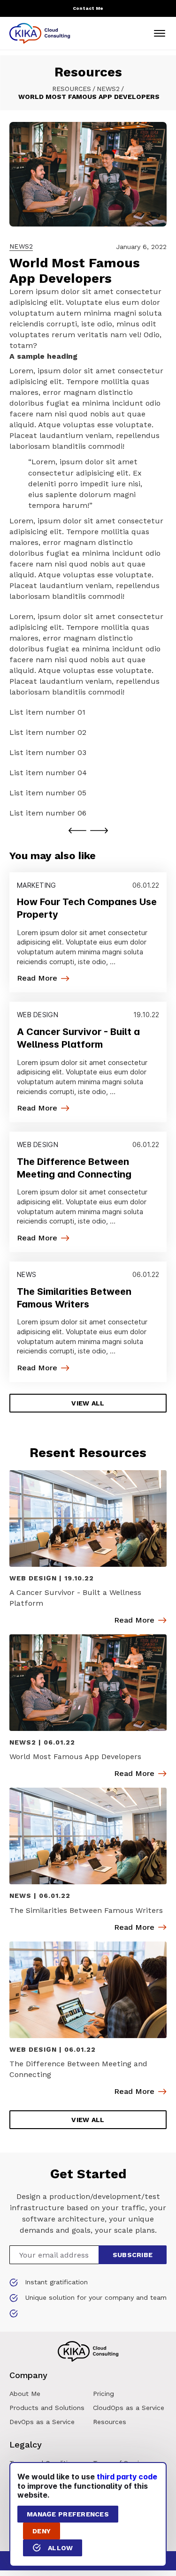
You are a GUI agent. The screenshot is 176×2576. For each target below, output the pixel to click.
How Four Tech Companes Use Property (87, 908)
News (27, 1275)
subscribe (133, 2255)
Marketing (37, 885)
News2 (108, 89)
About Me (25, 2394)
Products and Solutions (47, 2408)
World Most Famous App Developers (75, 1756)
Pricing (103, 2394)
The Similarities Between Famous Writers (74, 1298)
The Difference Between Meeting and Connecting (74, 1168)
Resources (72, 89)
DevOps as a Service (42, 2422)
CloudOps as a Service (129, 2408)
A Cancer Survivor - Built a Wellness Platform (78, 1038)
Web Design (38, 1015)
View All (88, 1403)
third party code (127, 2477)
